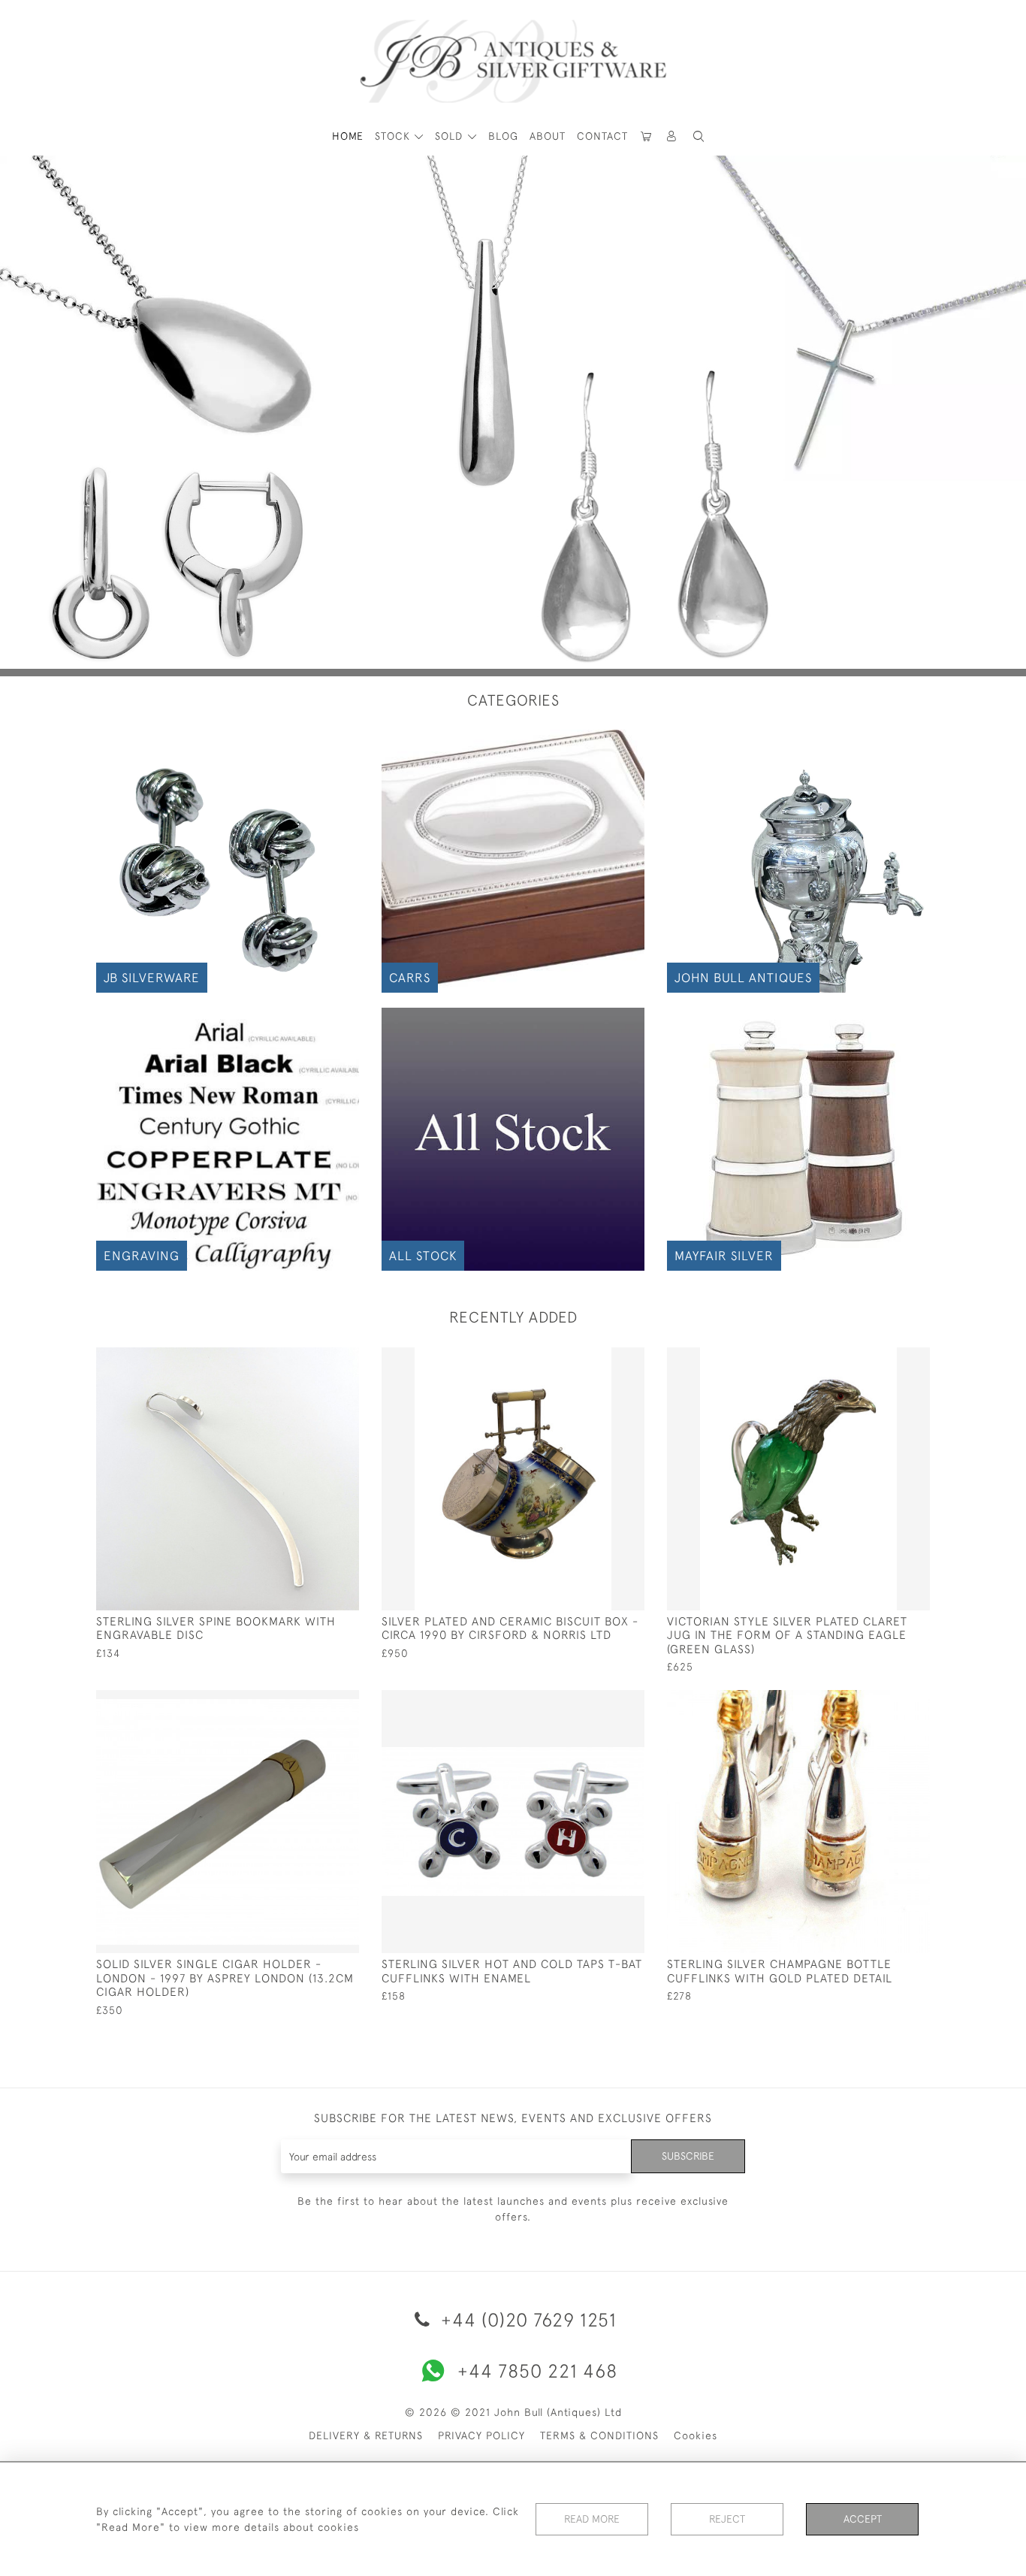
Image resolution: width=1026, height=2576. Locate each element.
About (548, 136)
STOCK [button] (394, 136)
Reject (727, 2519)
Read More (592, 2519)
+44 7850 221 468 (537, 2370)
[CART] (647, 136)
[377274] (599, 1702)
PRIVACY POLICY (481, 2435)
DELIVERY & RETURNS (366, 2435)
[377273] (884, 1702)
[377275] (599, 1359)
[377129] (314, 1702)
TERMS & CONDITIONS (599, 2435)
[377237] (884, 1359)
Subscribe (688, 2156)
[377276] (314, 1359)
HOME (348, 136)
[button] (672, 136)
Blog (503, 136)
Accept (863, 2519)
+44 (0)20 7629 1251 (526, 2319)
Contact (602, 136)
